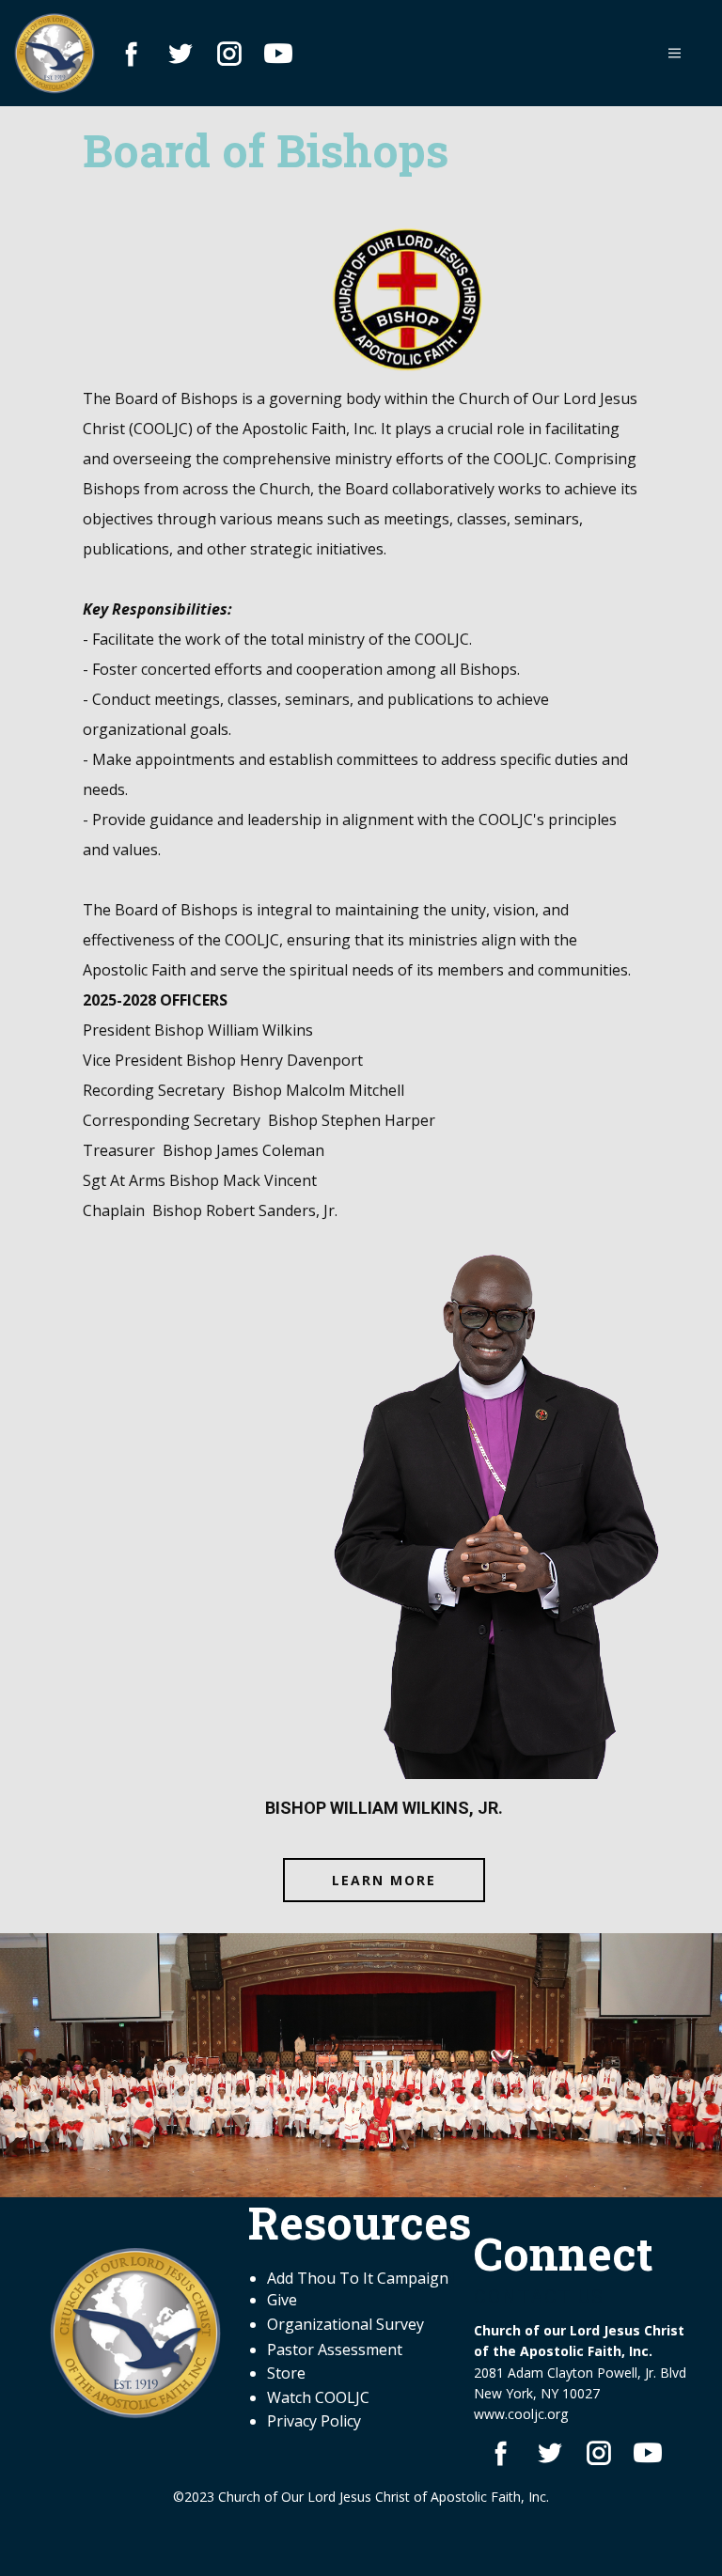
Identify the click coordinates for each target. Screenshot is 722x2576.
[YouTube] (278, 54)
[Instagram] (229, 54)
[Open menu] (675, 53)
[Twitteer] (180, 54)
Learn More (384, 1879)
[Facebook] (132, 54)
